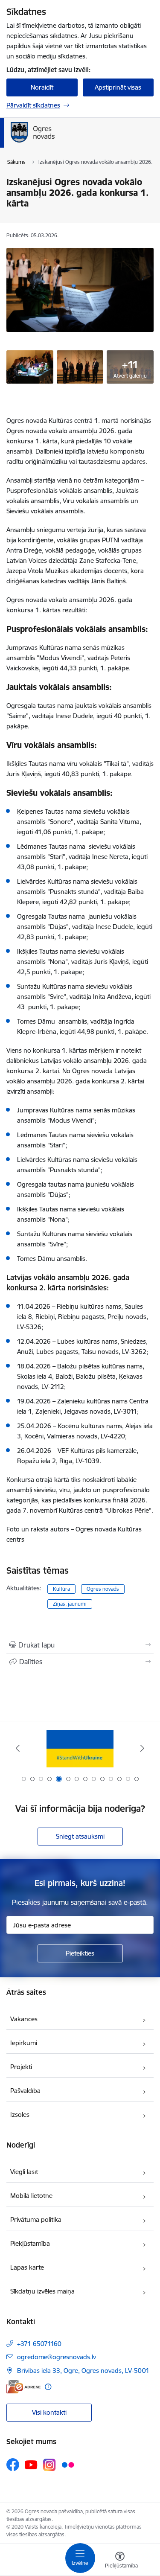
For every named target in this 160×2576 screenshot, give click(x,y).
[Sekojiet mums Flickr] (68, 2464)
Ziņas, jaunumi (70, 1604)
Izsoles (20, 2115)
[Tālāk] (142, 1748)
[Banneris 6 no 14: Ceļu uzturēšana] (80, 1748)
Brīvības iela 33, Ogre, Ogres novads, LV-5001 (83, 2371)
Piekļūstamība (30, 2243)
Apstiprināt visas (118, 87)
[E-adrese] (23, 2387)
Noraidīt (42, 87)
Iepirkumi (24, 2043)
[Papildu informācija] (48, 2387)
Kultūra (61, 1589)
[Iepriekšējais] (18, 1748)
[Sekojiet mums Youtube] (31, 2464)
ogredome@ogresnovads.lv (57, 2357)
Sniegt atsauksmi (80, 1836)
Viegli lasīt (24, 2172)
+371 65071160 (39, 2344)
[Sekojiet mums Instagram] (49, 2465)
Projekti (21, 2067)
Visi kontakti (49, 2412)
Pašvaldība (25, 2091)
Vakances (24, 2019)
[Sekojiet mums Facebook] (13, 2465)
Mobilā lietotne (31, 2196)
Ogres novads (103, 1589)
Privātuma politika (36, 2219)
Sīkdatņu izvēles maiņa (42, 2291)
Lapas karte (27, 2267)
